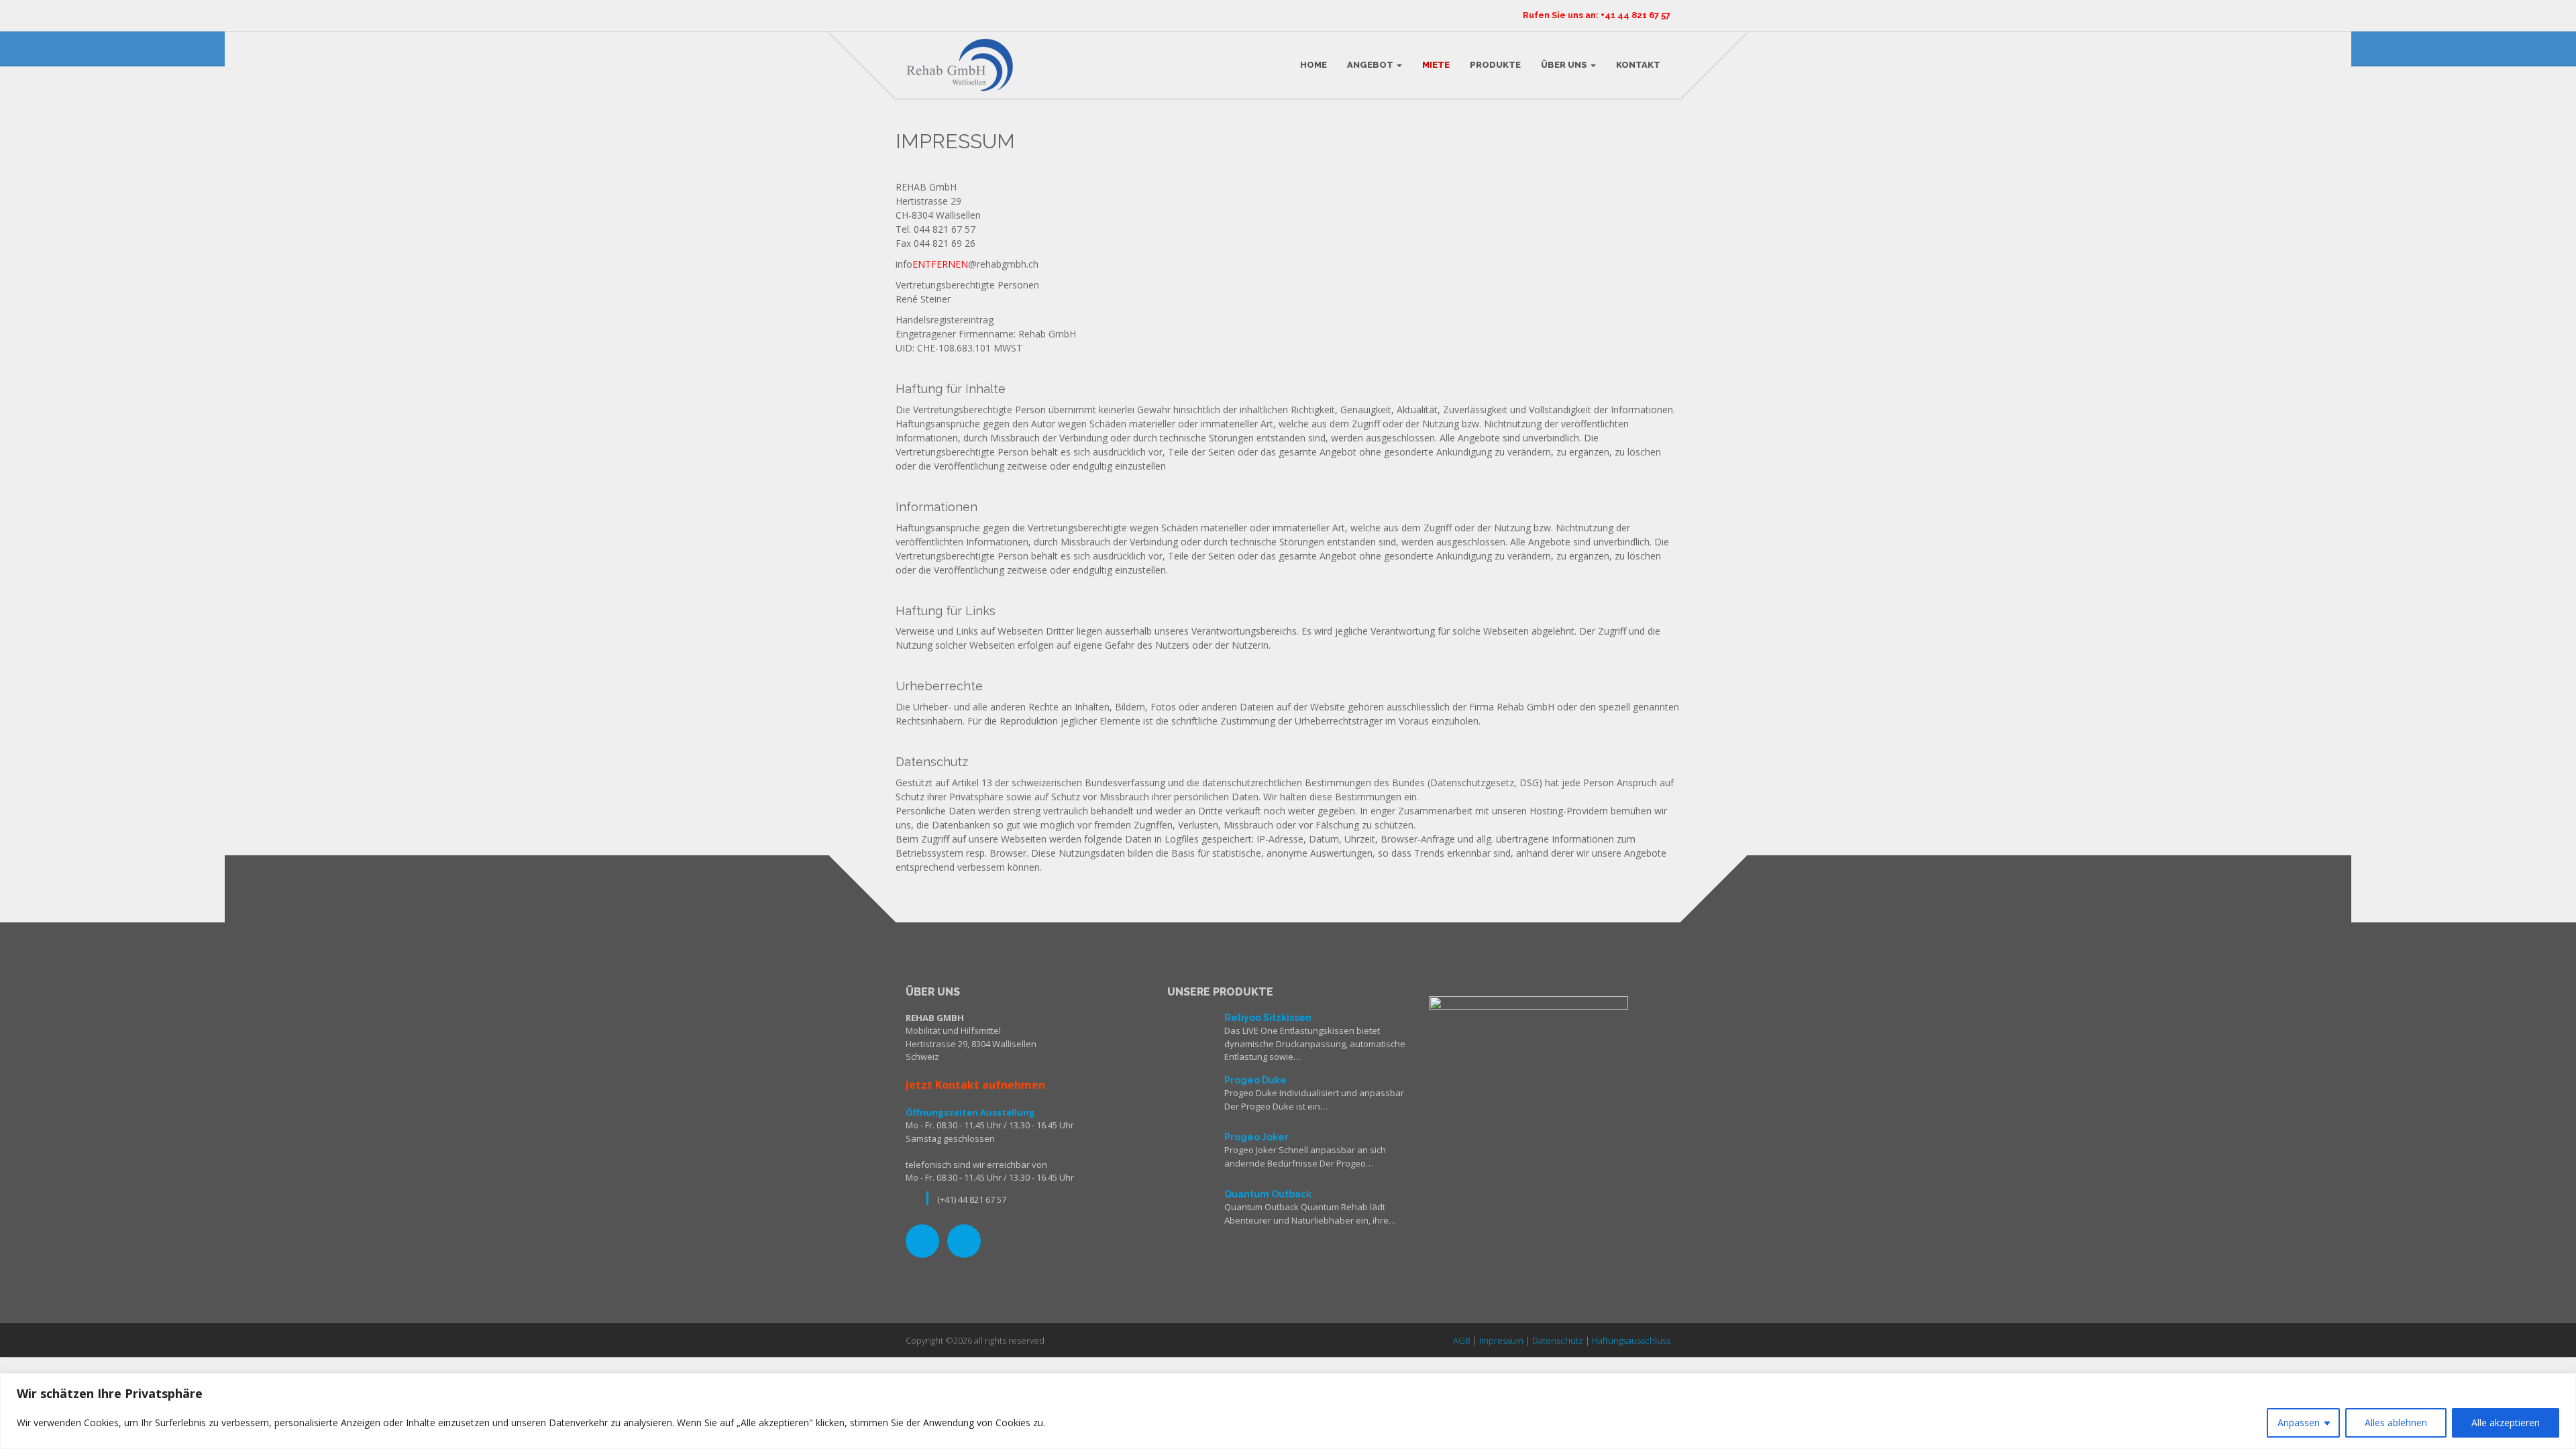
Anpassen (2299, 1423)
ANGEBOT (1371, 65)
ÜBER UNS (1565, 65)
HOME (1313, 65)
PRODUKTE (1495, 65)
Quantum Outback (1268, 1194)
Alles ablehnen (2396, 1423)
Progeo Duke (1255, 1080)
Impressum (1501, 1340)
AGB (1462, 1340)
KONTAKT (1638, 65)
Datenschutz (1558, 1340)
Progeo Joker (1256, 1137)
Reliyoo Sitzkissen (1268, 1018)
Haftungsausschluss (1631, 1340)
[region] (1288, 1411)
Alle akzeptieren (2506, 1423)
